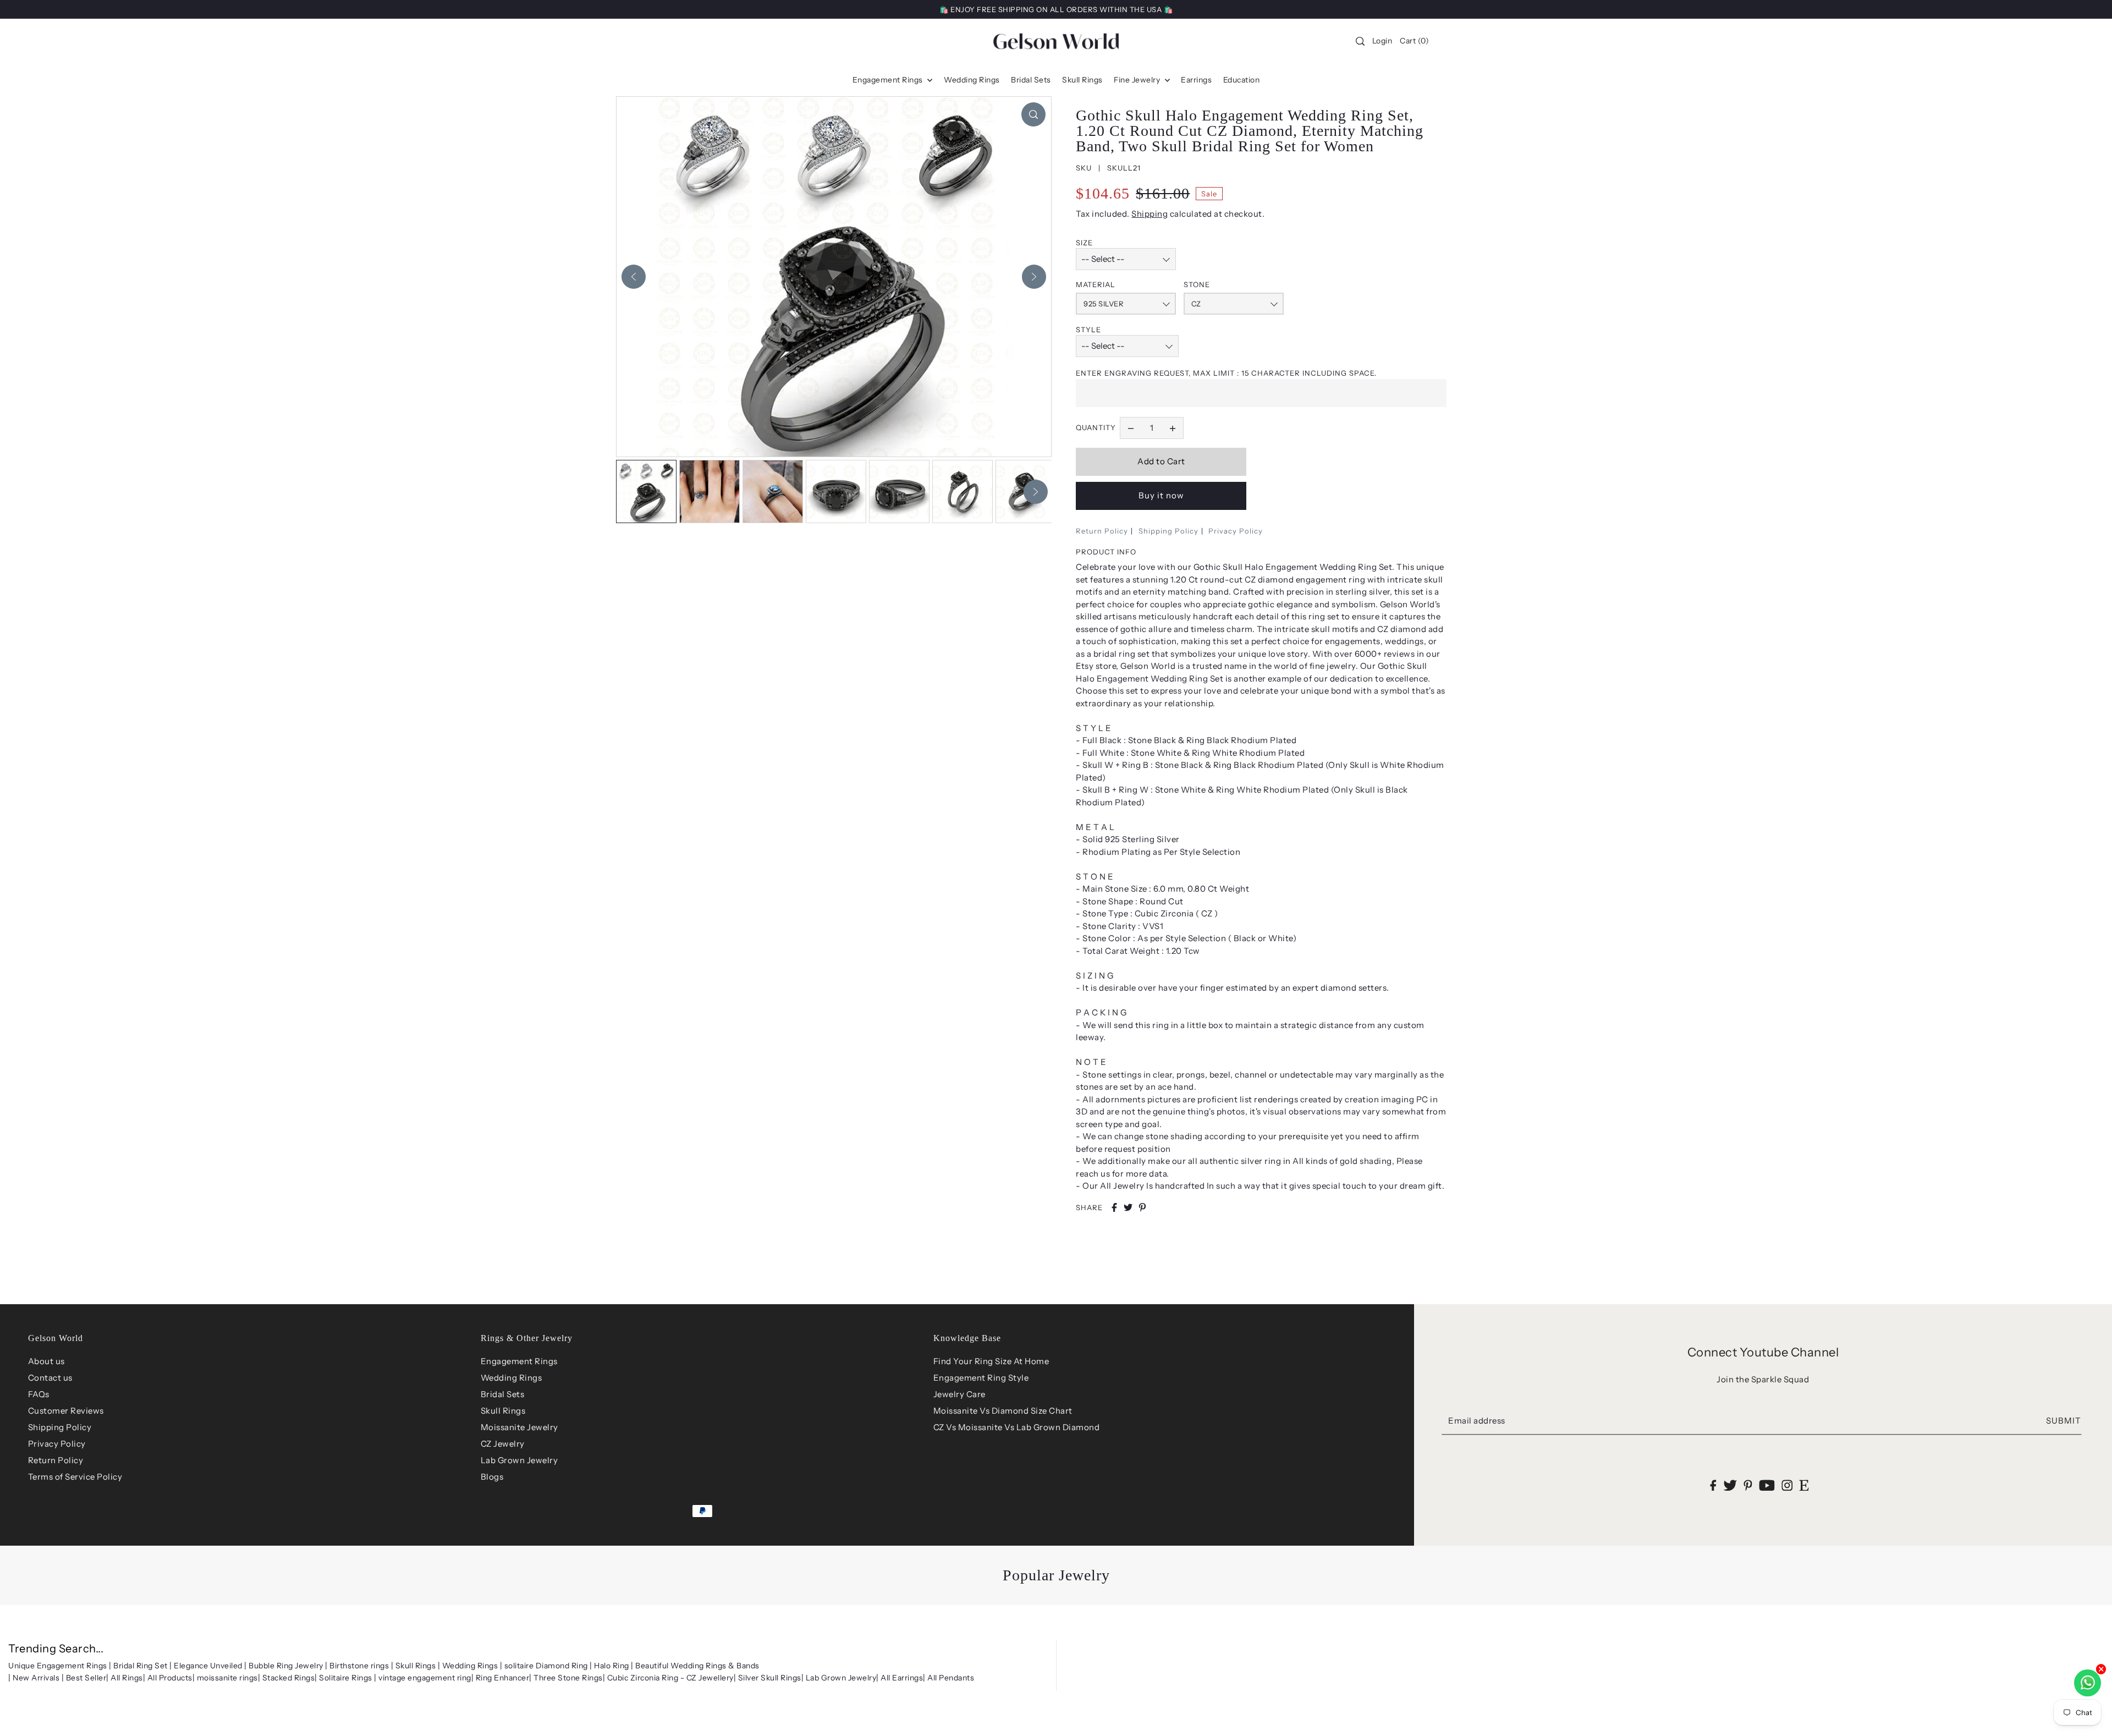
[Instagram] (1787, 1485)
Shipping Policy (1168, 531)
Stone (1197, 284)
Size (1084, 243)
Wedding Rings (512, 1378)
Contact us (50, 1378)
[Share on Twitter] (1128, 1207)
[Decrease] (1131, 428)
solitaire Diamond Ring (546, 1666)
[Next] (1034, 277)
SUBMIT (2064, 1421)
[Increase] (1173, 428)
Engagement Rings (519, 1361)
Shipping (1149, 214)
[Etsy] (1804, 1485)
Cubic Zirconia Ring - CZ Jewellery (670, 1678)
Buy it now (1161, 495)
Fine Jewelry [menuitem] (1138, 80)
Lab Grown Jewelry (519, 1460)
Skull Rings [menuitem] (1082, 80)
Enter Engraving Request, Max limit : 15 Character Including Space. (1226, 373)
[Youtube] (1767, 1485)
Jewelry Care (959, 1394)
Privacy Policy (1236, 531)
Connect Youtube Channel (1763, 1352)
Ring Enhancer (503, 1678)
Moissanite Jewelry (519, 1427)
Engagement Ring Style (981, 1378)
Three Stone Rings (568, 1678)
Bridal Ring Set (141, 1666)
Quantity (1096, 427)
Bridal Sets (503, 1394)
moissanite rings (227, 1678)
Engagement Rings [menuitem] (889, 80)
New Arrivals (36, 1678)
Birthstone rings (359, 1666)
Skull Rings (503, 1411)
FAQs (39, 1394)
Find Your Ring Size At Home (991, 1361)
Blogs (492, 1477)
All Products (170, 1678)
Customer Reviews (66, 1411)
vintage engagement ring (425, 1678)
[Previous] (634, 277)
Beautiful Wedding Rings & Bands (697, 1666)
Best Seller (86, 1678)
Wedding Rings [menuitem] (972, 80)
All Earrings (902, 1678)
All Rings (127, 1678)
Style (1088, 329)
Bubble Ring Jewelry (286, 1666)
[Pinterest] (1748, 1485)
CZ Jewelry (503, 1444)
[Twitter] (1730, 1485)
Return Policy (1102, 531)
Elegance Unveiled (208, 1666)
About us (46, 1361)
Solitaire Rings (346, 1678)
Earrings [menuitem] (1196, 80)
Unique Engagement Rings (58, 1666)
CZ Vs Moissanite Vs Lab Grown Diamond (1017, 1427)
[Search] (1360, 41)
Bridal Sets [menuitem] (1031, 80)
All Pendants (951, 1678)
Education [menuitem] (1242, 80)
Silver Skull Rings (770, 1678)
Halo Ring (612, 1666)
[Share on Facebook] (1114, 1207)
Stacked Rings (289, 1678)
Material (1096, 284)
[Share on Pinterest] (1142, 1207)
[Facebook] (1714, 1485)
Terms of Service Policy (75, 1477)
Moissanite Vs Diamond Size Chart (1003, 1411)
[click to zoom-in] (1033, 114)
